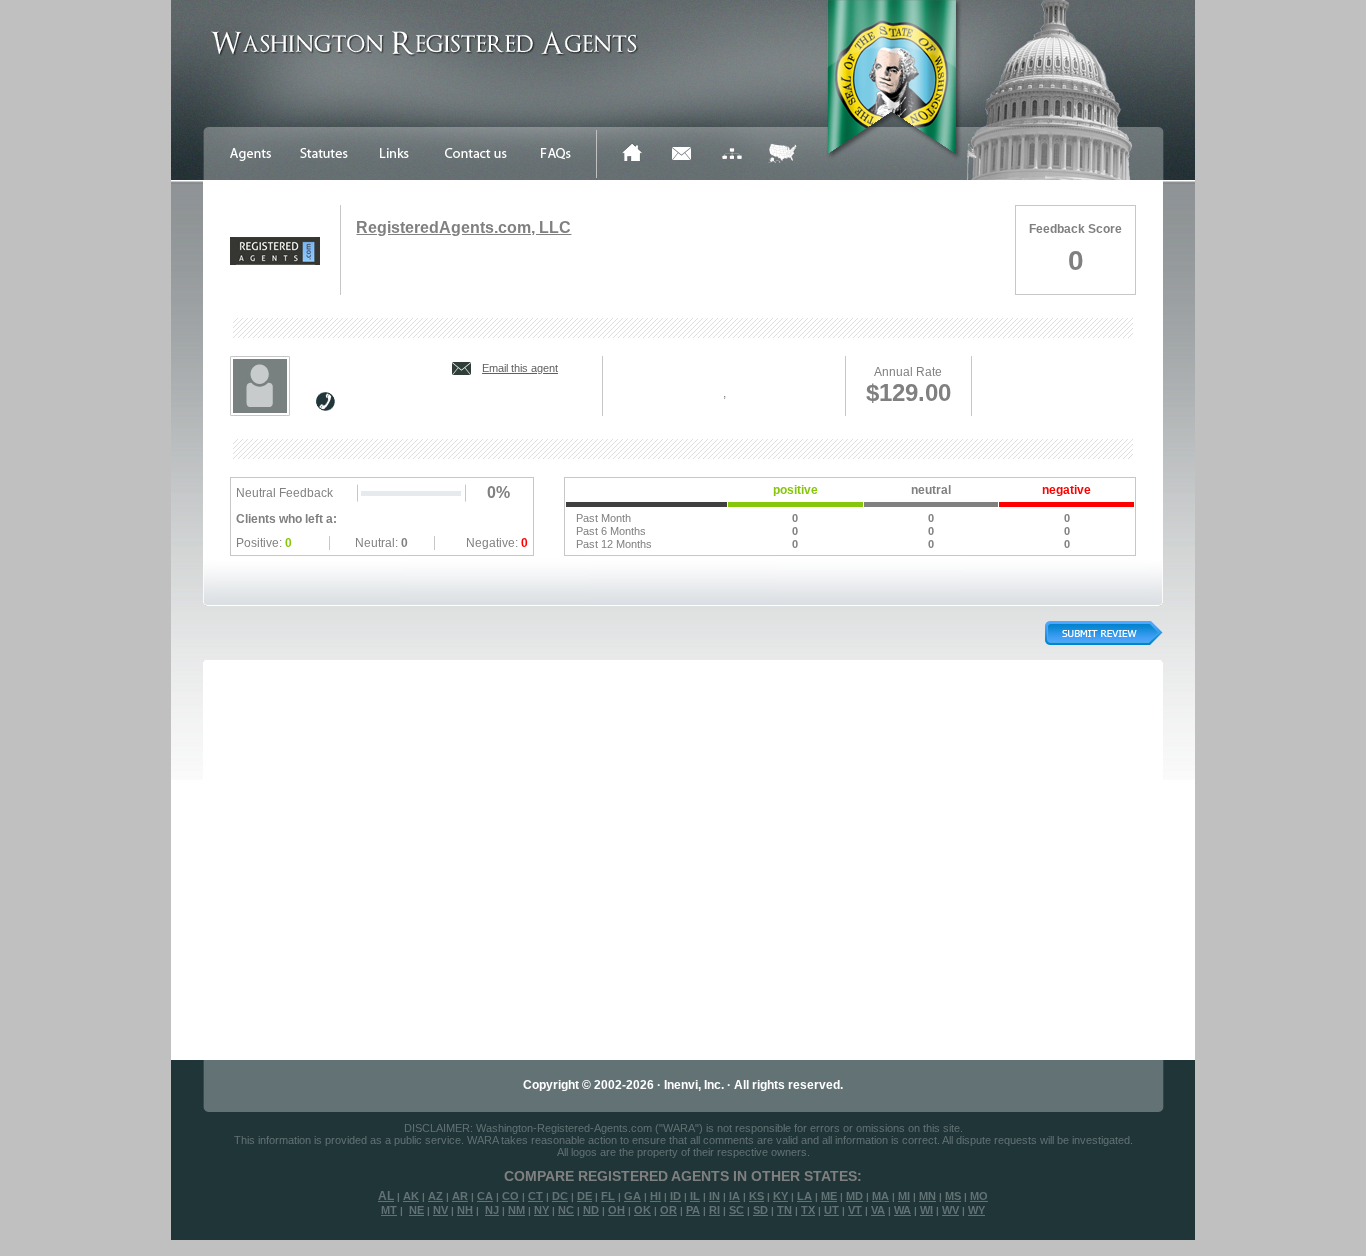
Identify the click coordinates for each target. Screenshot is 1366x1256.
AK (411, 1196)
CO (510, 1196)
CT (535, 1196)
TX (808, 1210)
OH (616, 1210)
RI (714, 1210)
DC (560, 1196)
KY (780, 1196)
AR (460, 1196)
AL (386, 1196)
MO (979, 1196)
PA (693, 1210)
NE (416, 1210)
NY (541, 1210)
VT (855, 1210)
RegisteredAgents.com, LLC (463, 227)
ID (675, 1196)
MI (904, 1196)
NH (465, 1210)
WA (902, 1210)
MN (927, 1196)
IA (734, 1196)
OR (668, 1210)
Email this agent (520, 368)
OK (642, 1210)
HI (655, 1196)
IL (695, 1196)
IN (714, 1196)
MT (389, 1210)
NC (566, 1210)
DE (584, 1196)
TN (784, 1210)
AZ (435, 1196)
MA (880, 1196)
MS (953, 1196)
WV (950, 1210)
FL (608, 1196)
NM (516, 1210)
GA (632, 1196)
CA (485, 1196)
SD (760, 1210)
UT (831, 1210)
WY (976, 1210)
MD (854, 1196)
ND (591, 1210)
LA (804, 1196)
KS (756, 1196)
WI (926, 1210)
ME (829, 1196)
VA (878, 1210)
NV (440, 1210)
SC (736, 1210)
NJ (492, 1210)
